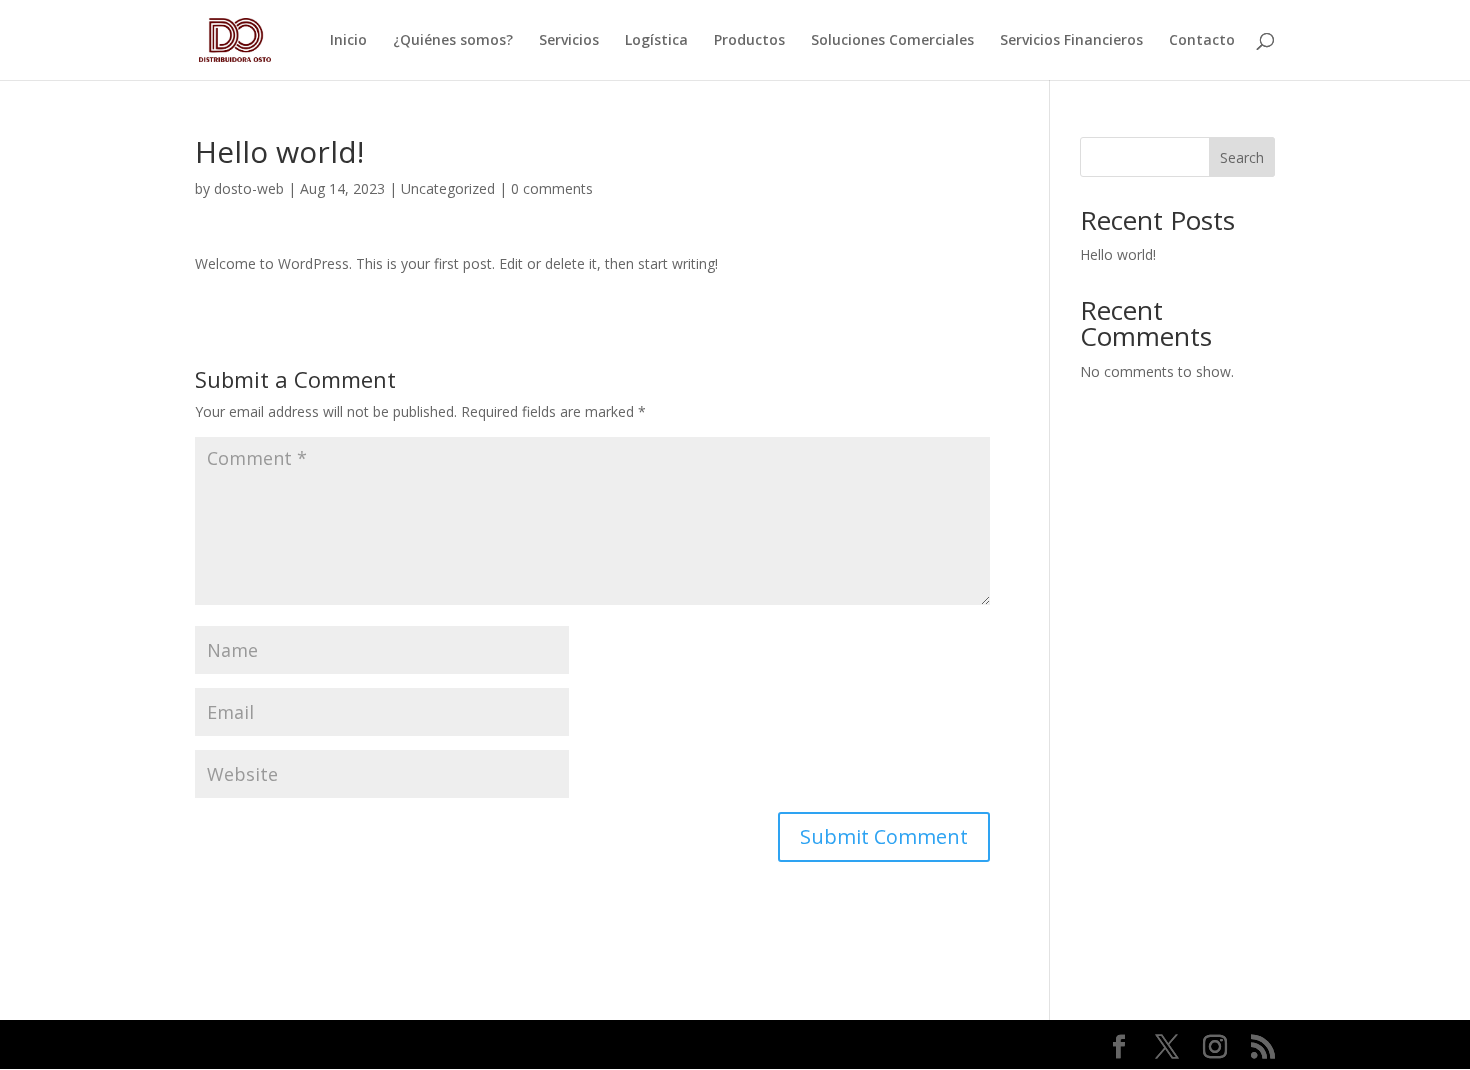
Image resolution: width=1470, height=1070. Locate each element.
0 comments (552, 188)
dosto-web (249, 188)
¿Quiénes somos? (453, 41)
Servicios (569, 41)
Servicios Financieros (1071, 41)
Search (1242, 157)
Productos (749, 41)
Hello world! (1118, 254)
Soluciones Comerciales (892, 41)
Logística (656, 41)
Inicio (348, 41)
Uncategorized (448, 188)
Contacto (1202, 41)
